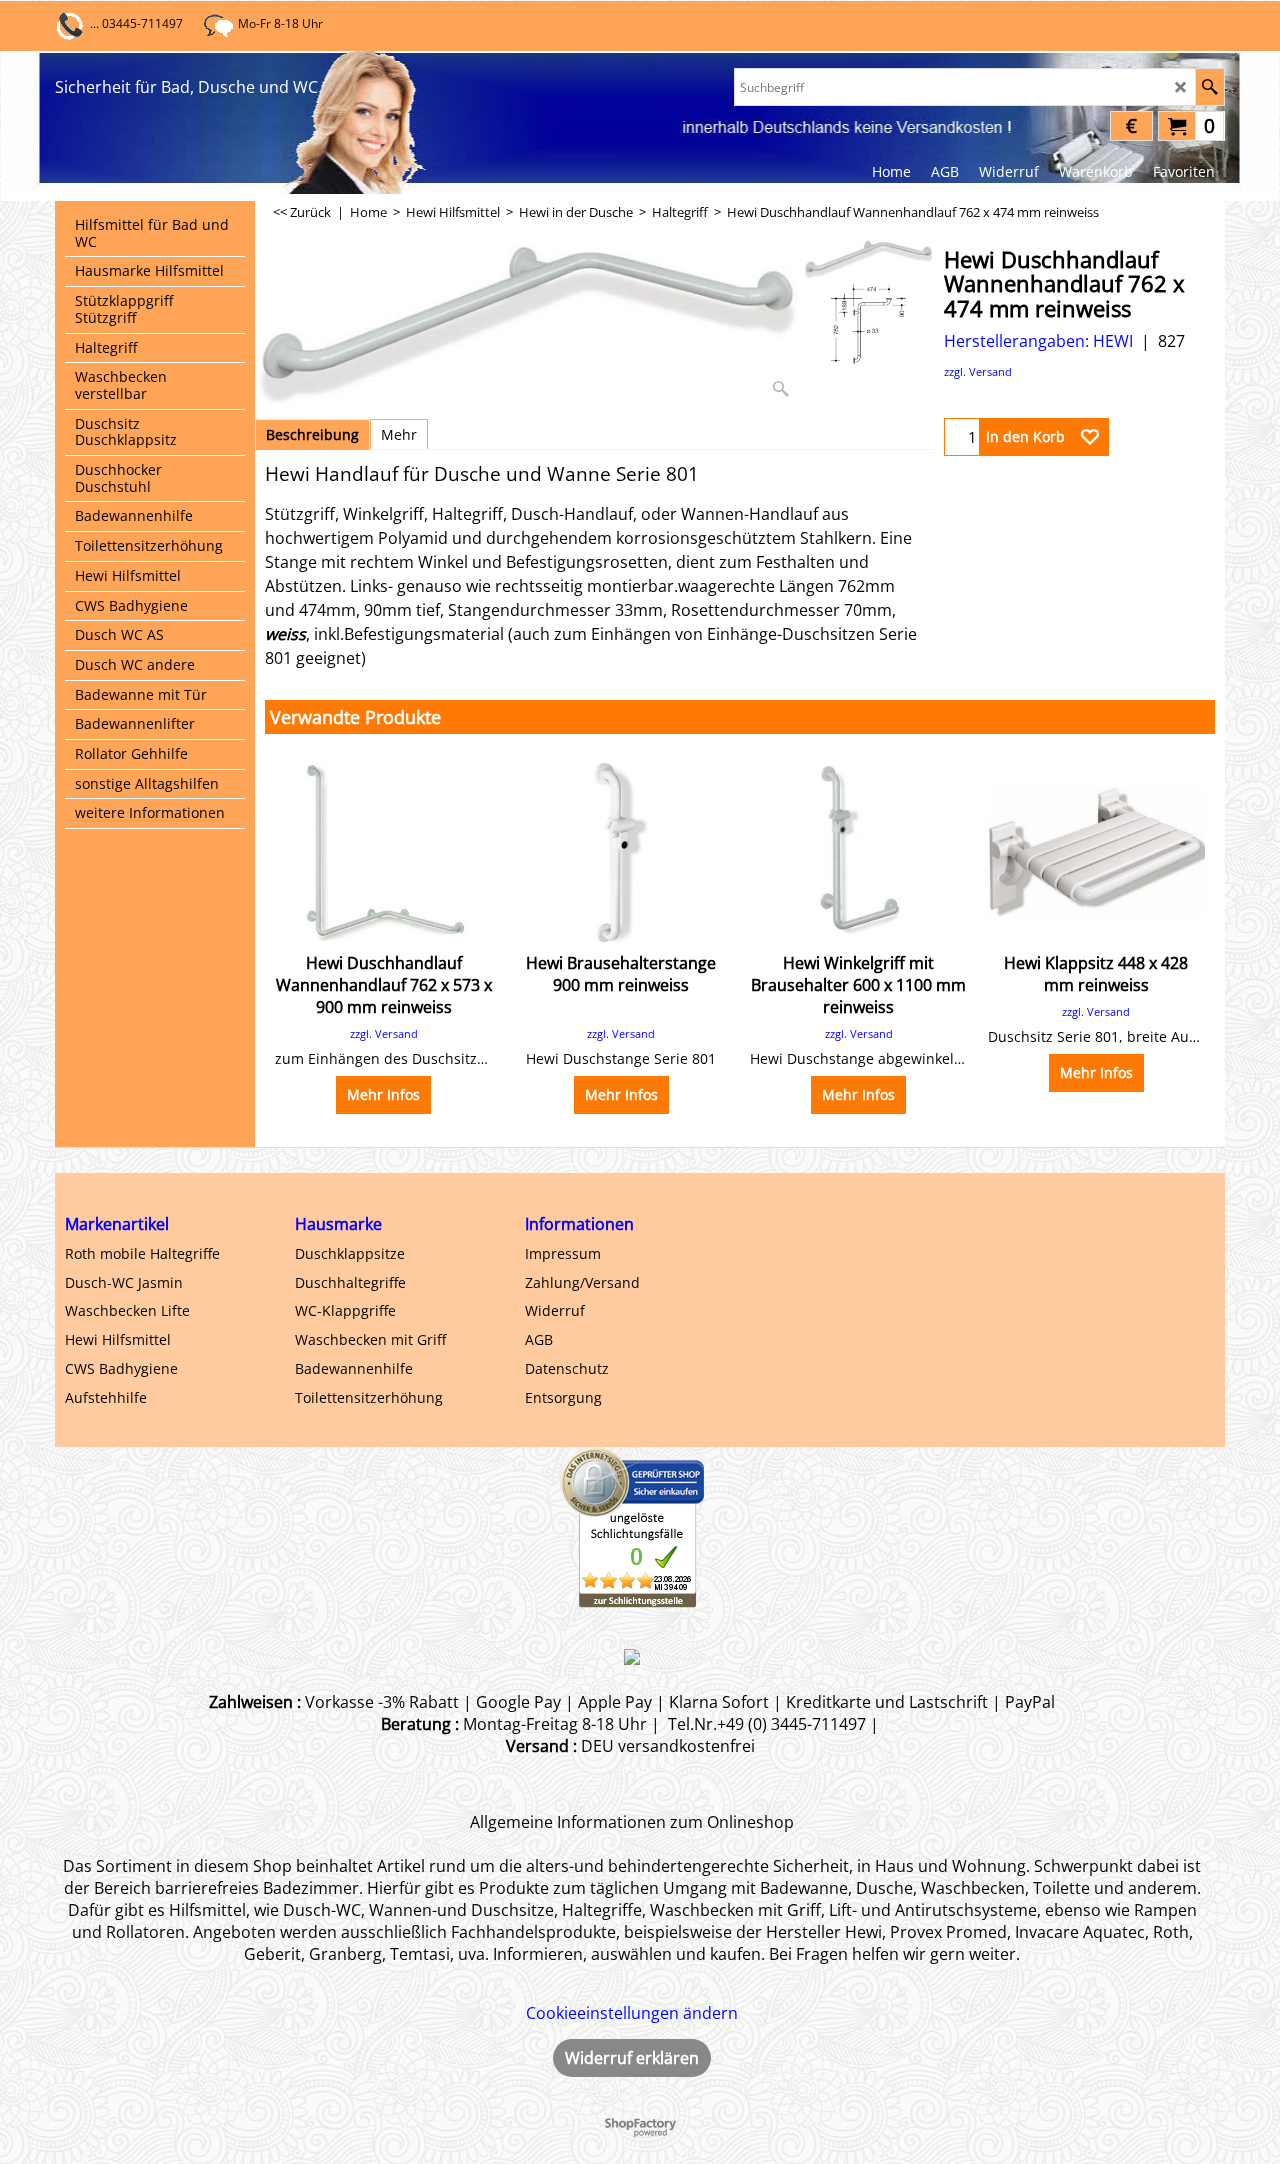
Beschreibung (312, 434)
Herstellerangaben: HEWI (1038, 341)
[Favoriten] (1090, 437)
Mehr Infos (383, 1094)
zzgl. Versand (978, 371)
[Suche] (1209, 87)
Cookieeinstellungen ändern (632, 2013)
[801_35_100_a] (868, 324)
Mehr (399, 434)
